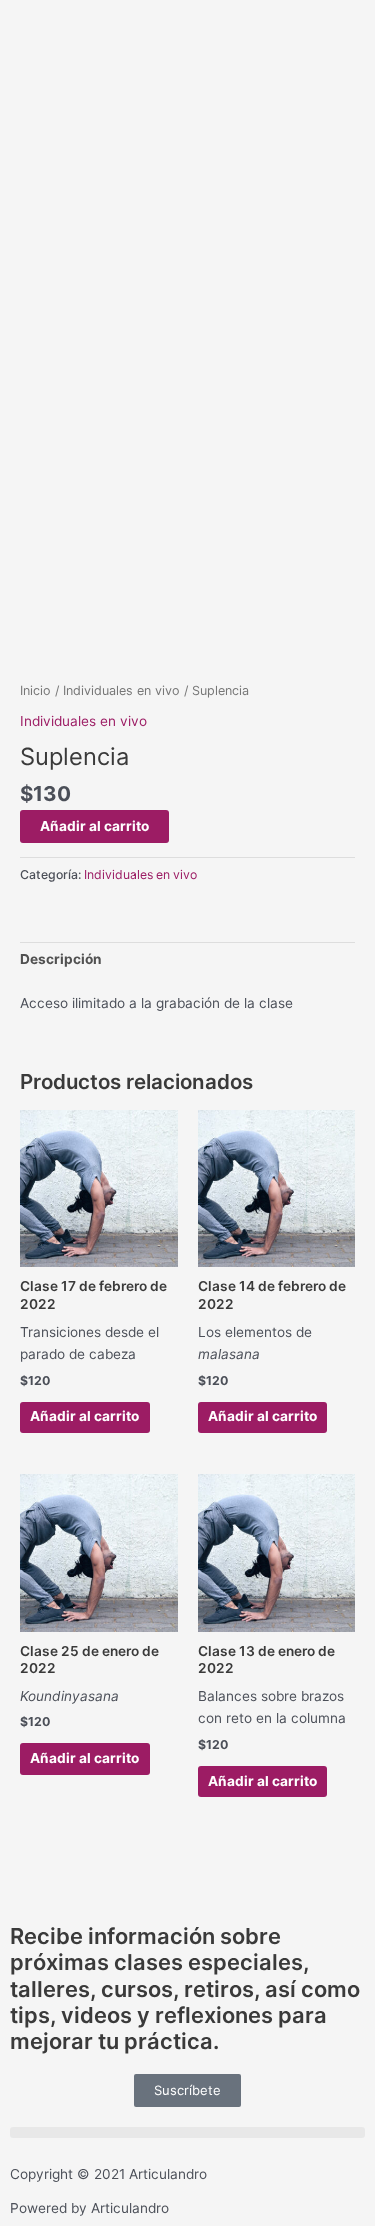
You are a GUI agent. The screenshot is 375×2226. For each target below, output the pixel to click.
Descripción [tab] (61, 959)
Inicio (35, 690)
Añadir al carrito (94, 826)
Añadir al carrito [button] (84, 1416)
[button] (187, 2132)
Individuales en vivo (121, 690)
